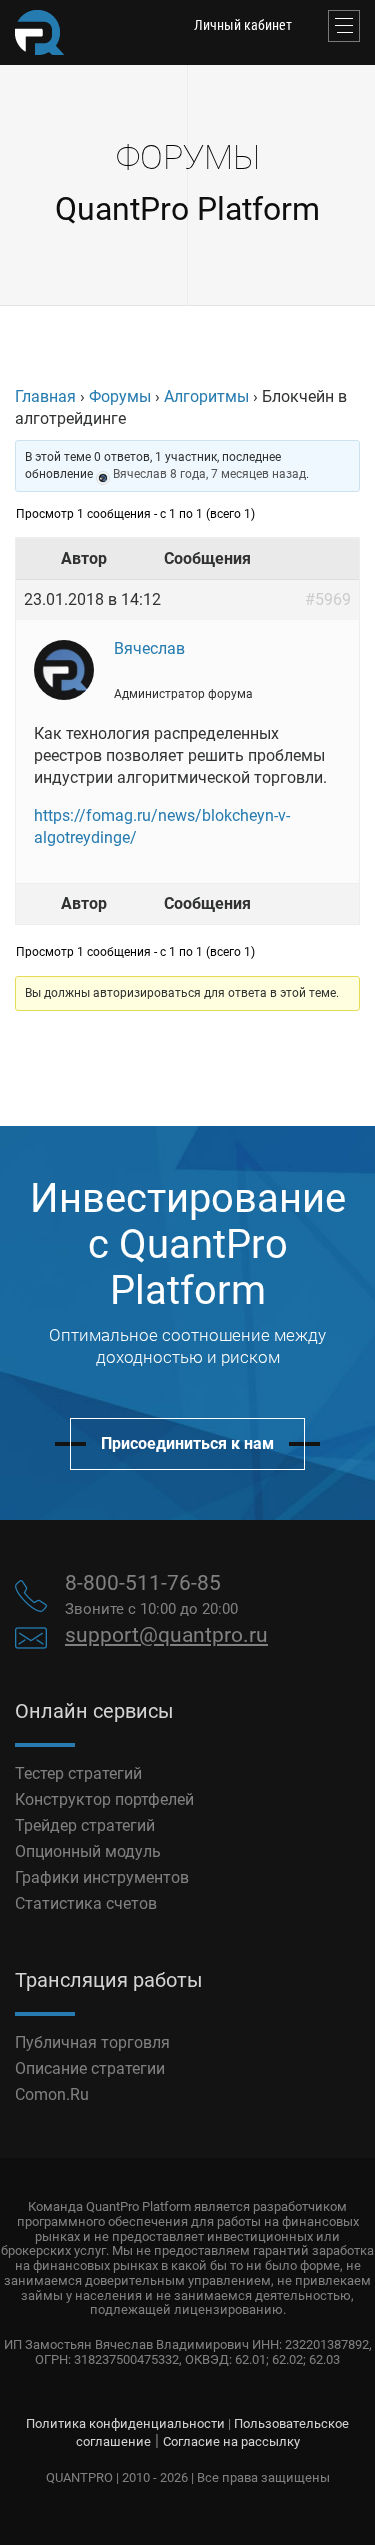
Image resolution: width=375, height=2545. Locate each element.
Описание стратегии (90, 2068)
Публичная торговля (92, 2042)
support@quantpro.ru (166, 1635)
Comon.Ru (52, 2094)
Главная (45, 396)
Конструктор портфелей (104, 1799)
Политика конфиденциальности (125, 2423)
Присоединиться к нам (187, 1443)
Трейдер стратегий (85, 1825)
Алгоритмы (206, 396)
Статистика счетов (86, 1903)
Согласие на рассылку (231, 2441)
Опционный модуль (88, 1851)
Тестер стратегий (78, 1773)
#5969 (328, 599)
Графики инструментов (102, 1877)
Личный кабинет (243, 25)
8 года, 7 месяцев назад (238, 474)
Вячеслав (140, 474)
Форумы (120, 396)
